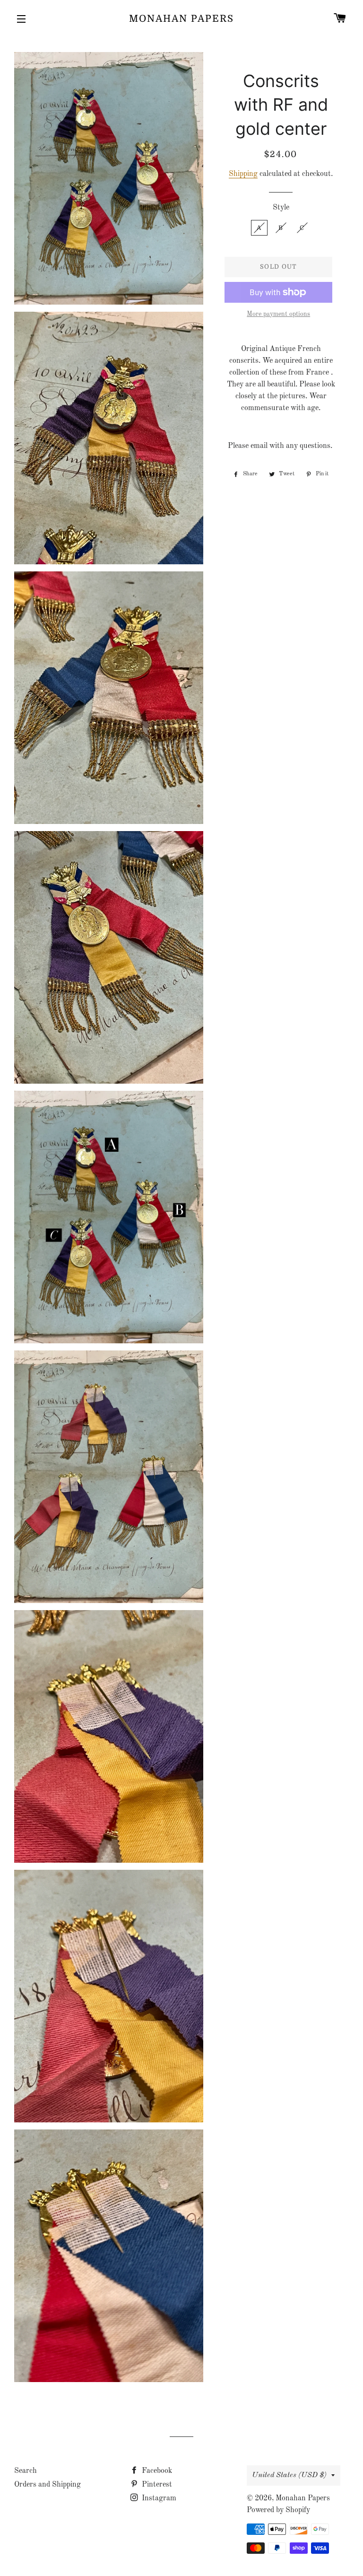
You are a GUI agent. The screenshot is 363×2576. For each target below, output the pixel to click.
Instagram (158, 2498)
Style (281, 208)
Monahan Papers (181, 19)
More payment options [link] (278, 314)
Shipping (243, 174)
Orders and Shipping (48, 2485)
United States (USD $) (289, 2475)
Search (26, 2471)
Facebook (156, 2471)
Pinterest (156, 2485)
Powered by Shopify (278, 2510)
